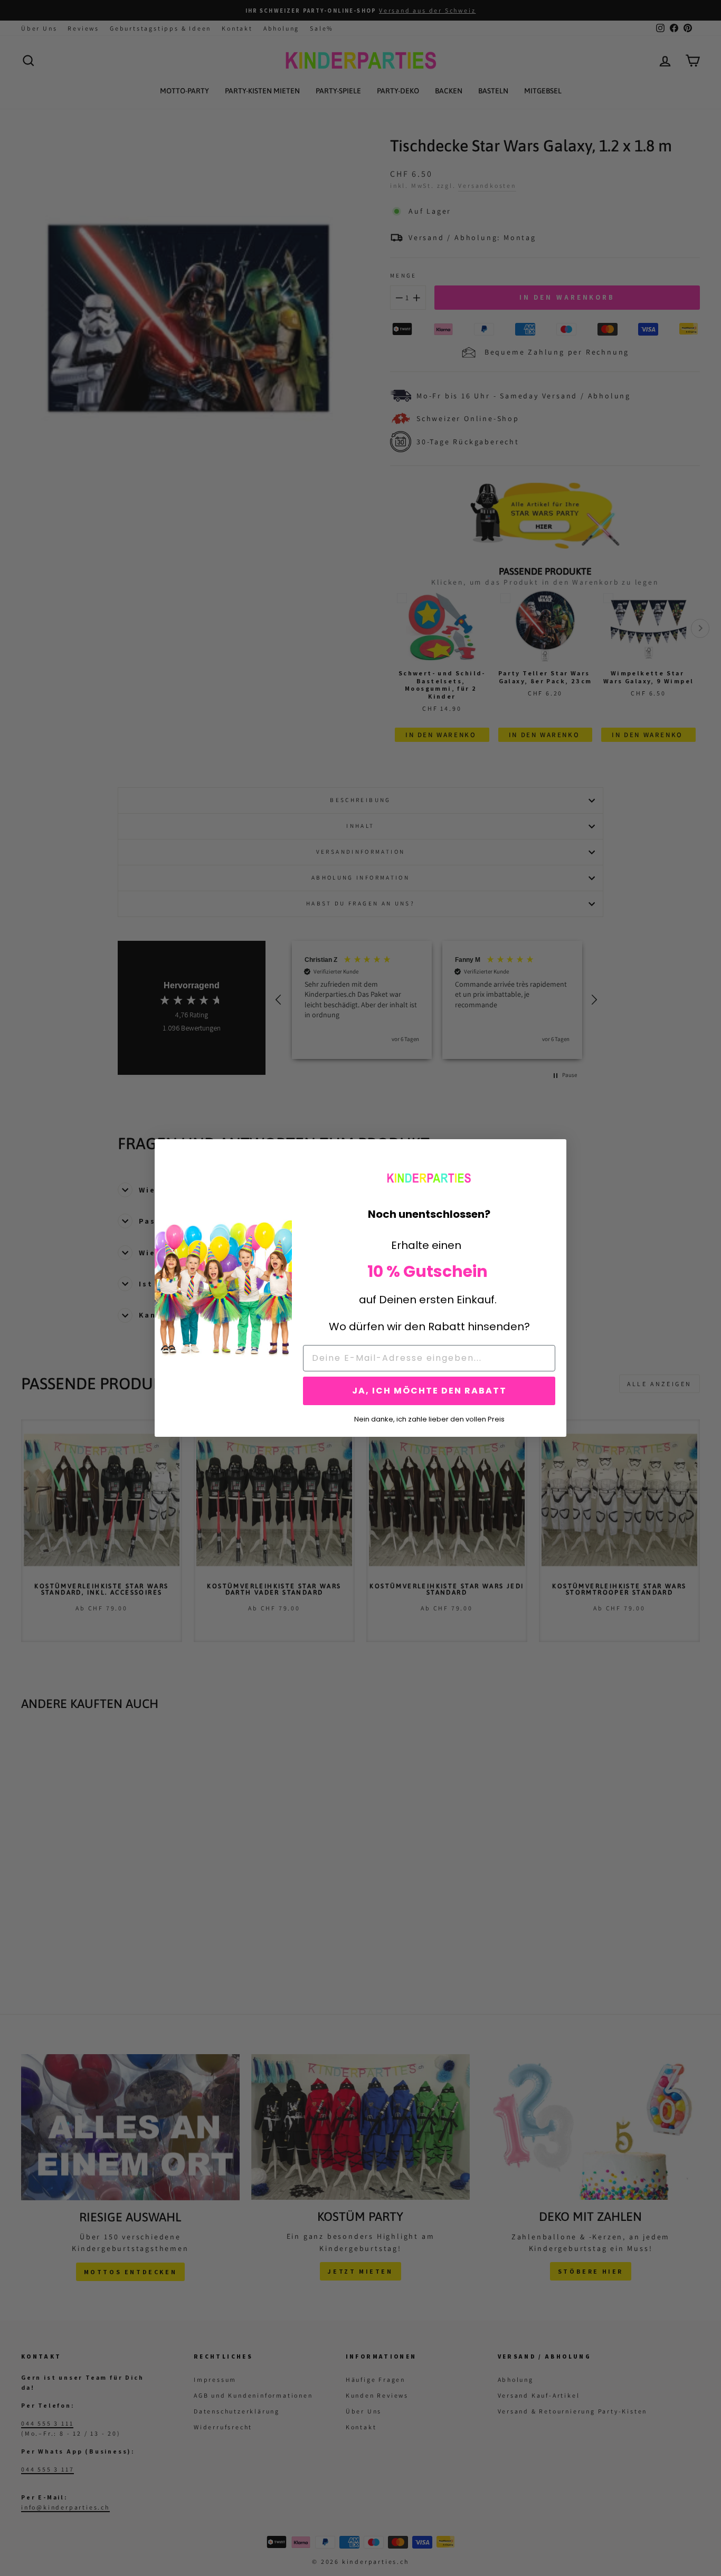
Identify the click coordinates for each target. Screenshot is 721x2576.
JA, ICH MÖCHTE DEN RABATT (429, 1391)
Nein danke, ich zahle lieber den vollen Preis (429, 1418)
